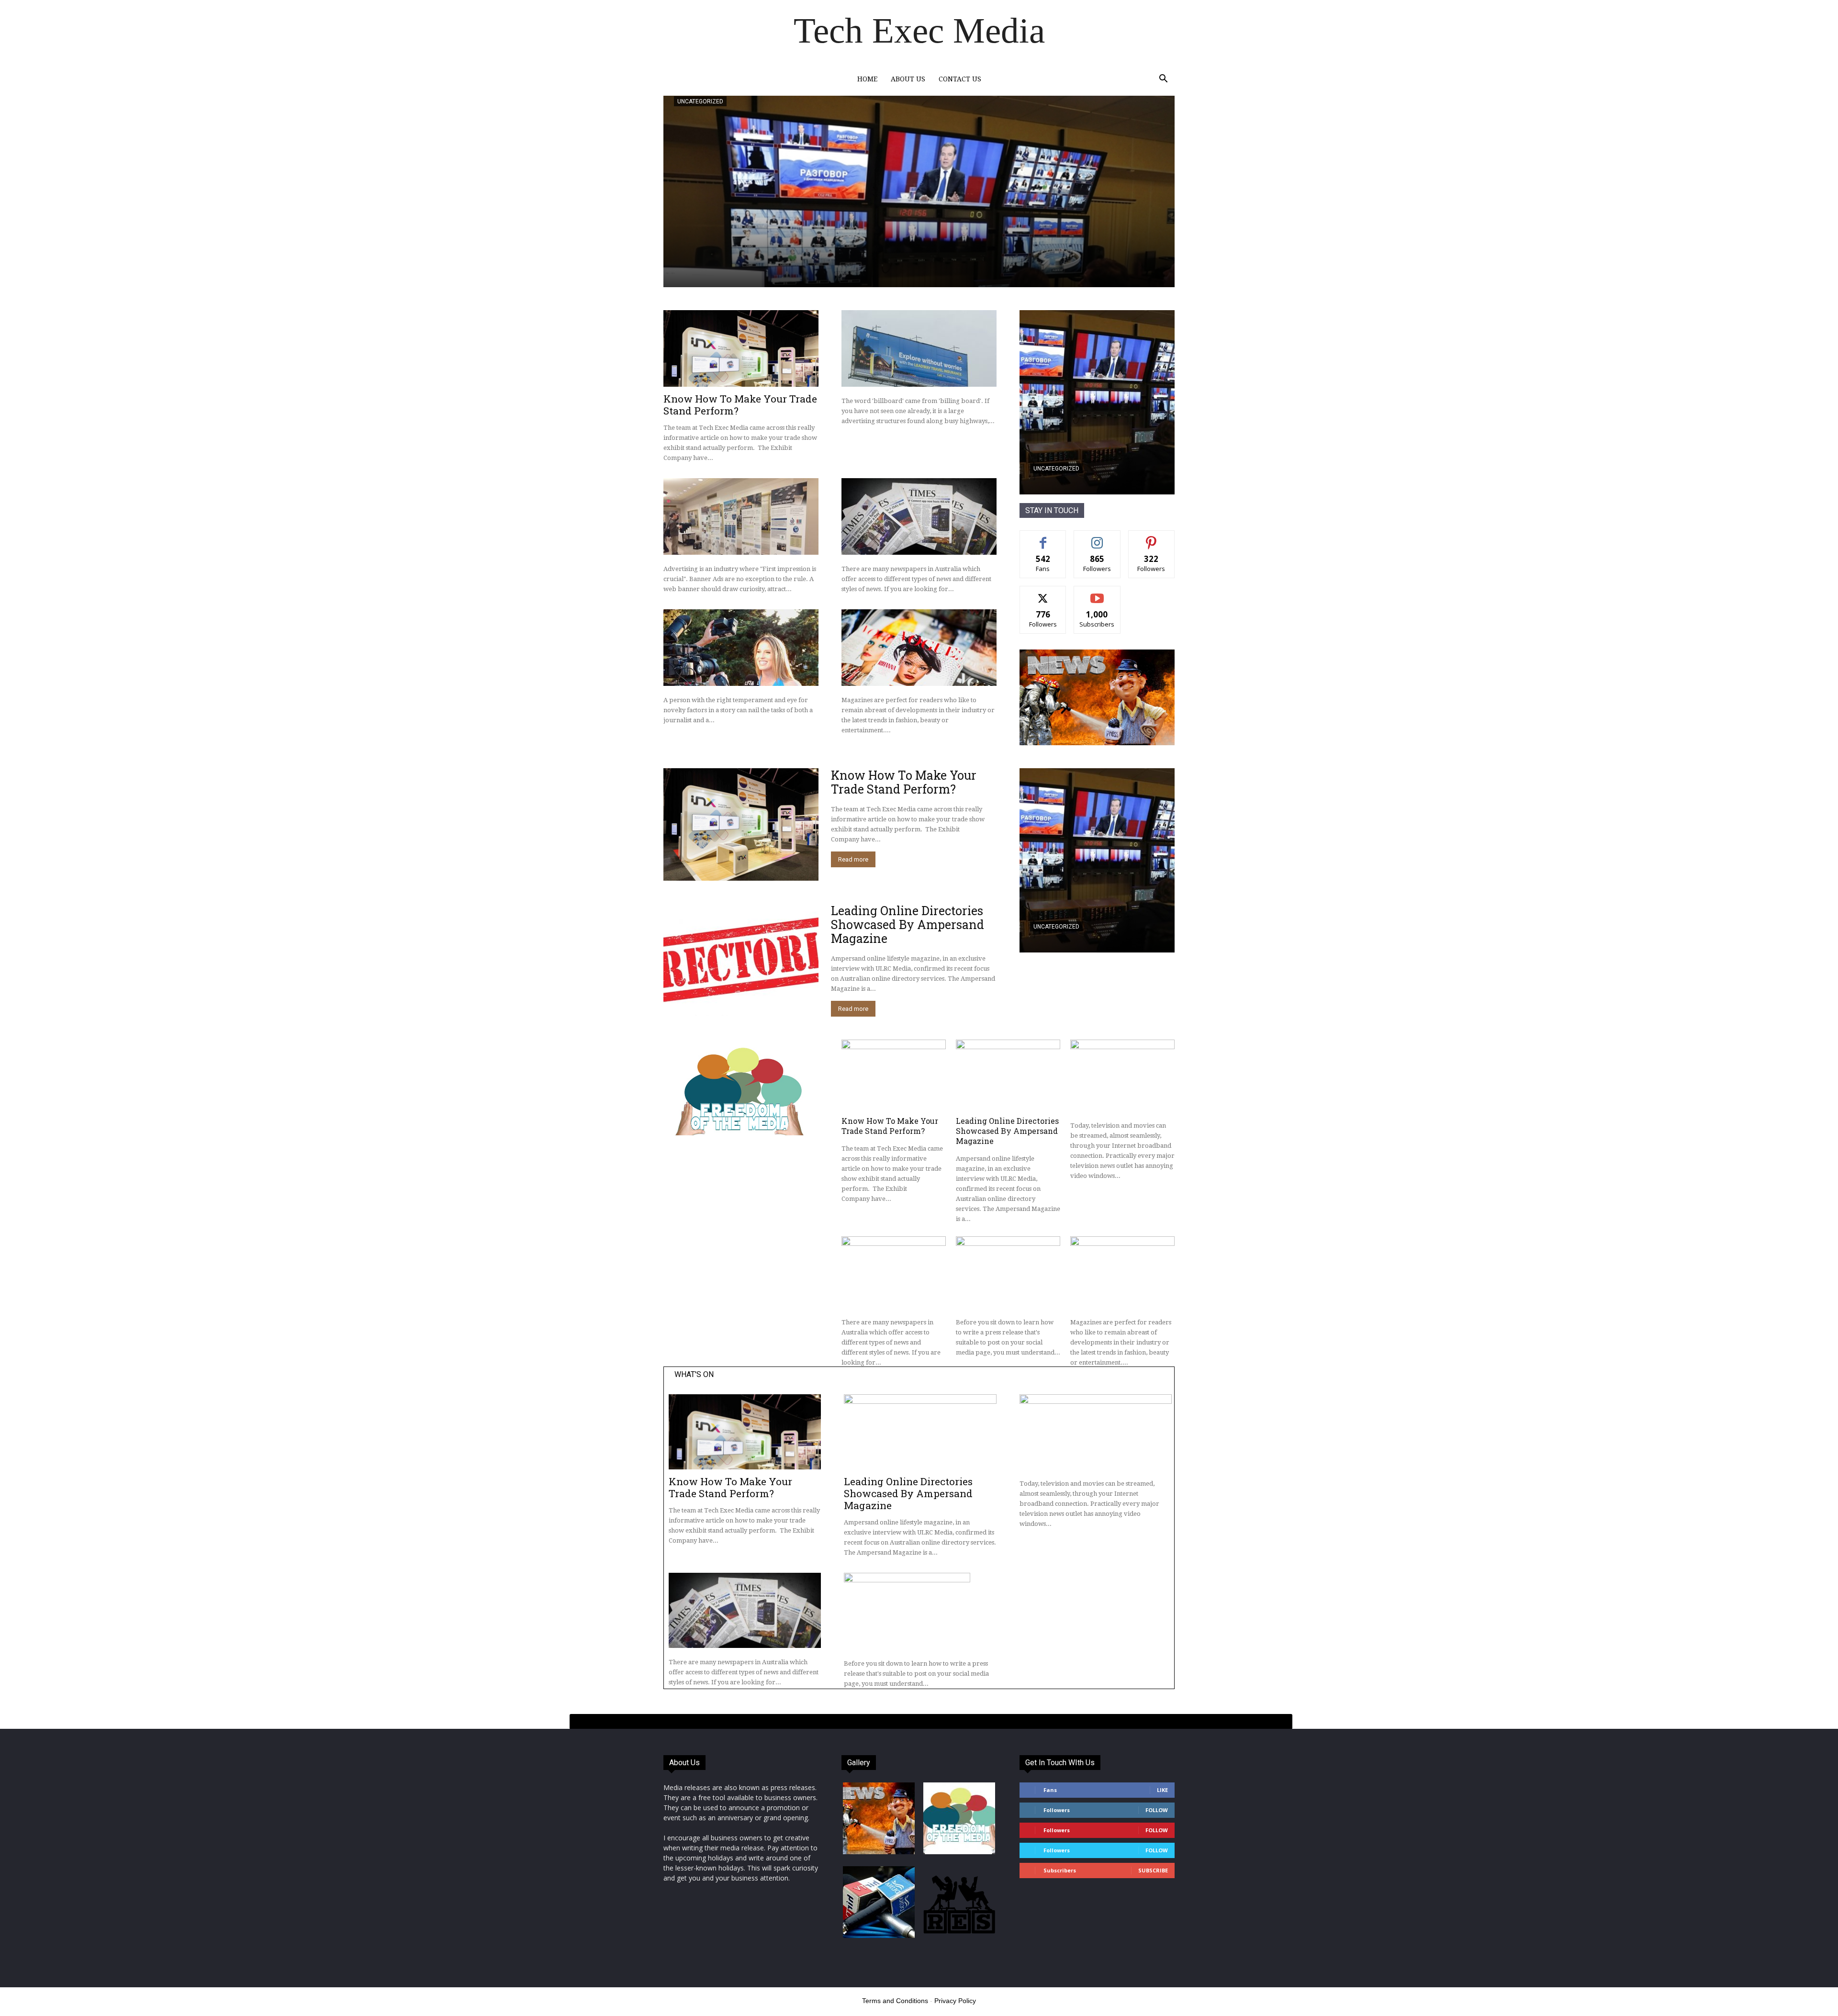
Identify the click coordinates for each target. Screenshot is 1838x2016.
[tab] (931, 1722)
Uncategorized (700, 101)
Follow (1097, 538)
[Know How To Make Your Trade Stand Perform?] (741, 348)
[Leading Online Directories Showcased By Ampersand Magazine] (741, 960)
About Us (908, 79)
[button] (1163, 80)
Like (1043, 538)
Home (867, 79)
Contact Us (960, 79)
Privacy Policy (955, 2001)
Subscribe (1097, 593)
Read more (853, 859)
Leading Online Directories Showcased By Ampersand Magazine (908, 924)
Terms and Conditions (895, 2001)
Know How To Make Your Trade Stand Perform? (740, 405)
